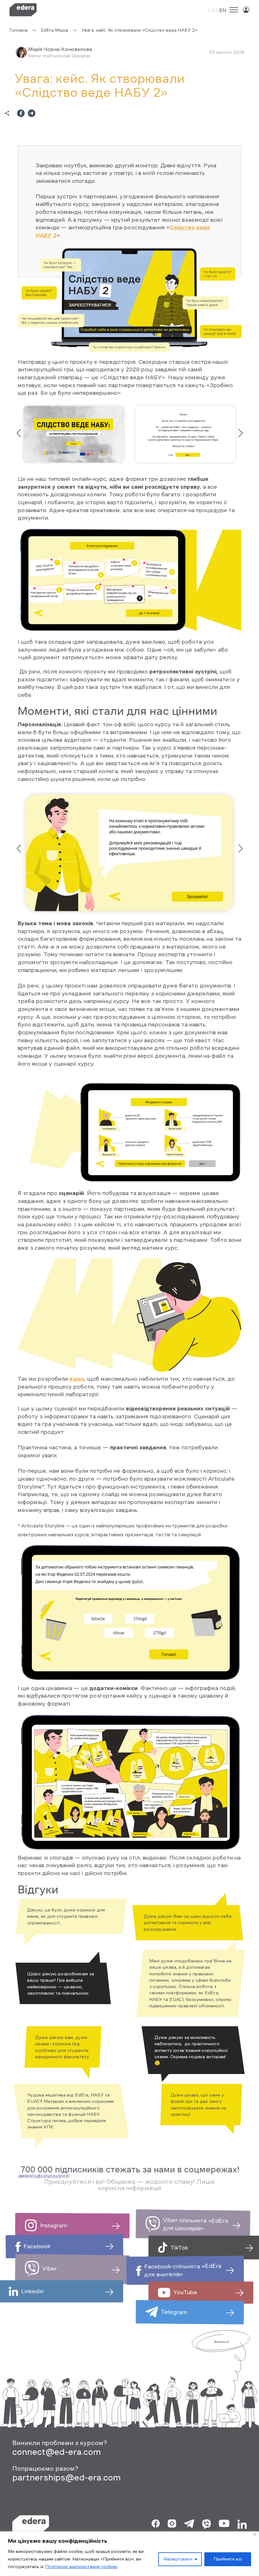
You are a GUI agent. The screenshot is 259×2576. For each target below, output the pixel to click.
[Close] (255, 2534)
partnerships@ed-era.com (67, 2477)
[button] (240, 433)
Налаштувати (178, 2559)
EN (223, 10)
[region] (129, 2554)
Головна (18, 30)
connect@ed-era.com (57, 2452)
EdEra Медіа (54, 30)
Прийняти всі (228, 2559)
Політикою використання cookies (81, 2567)
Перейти (105, 2231)
